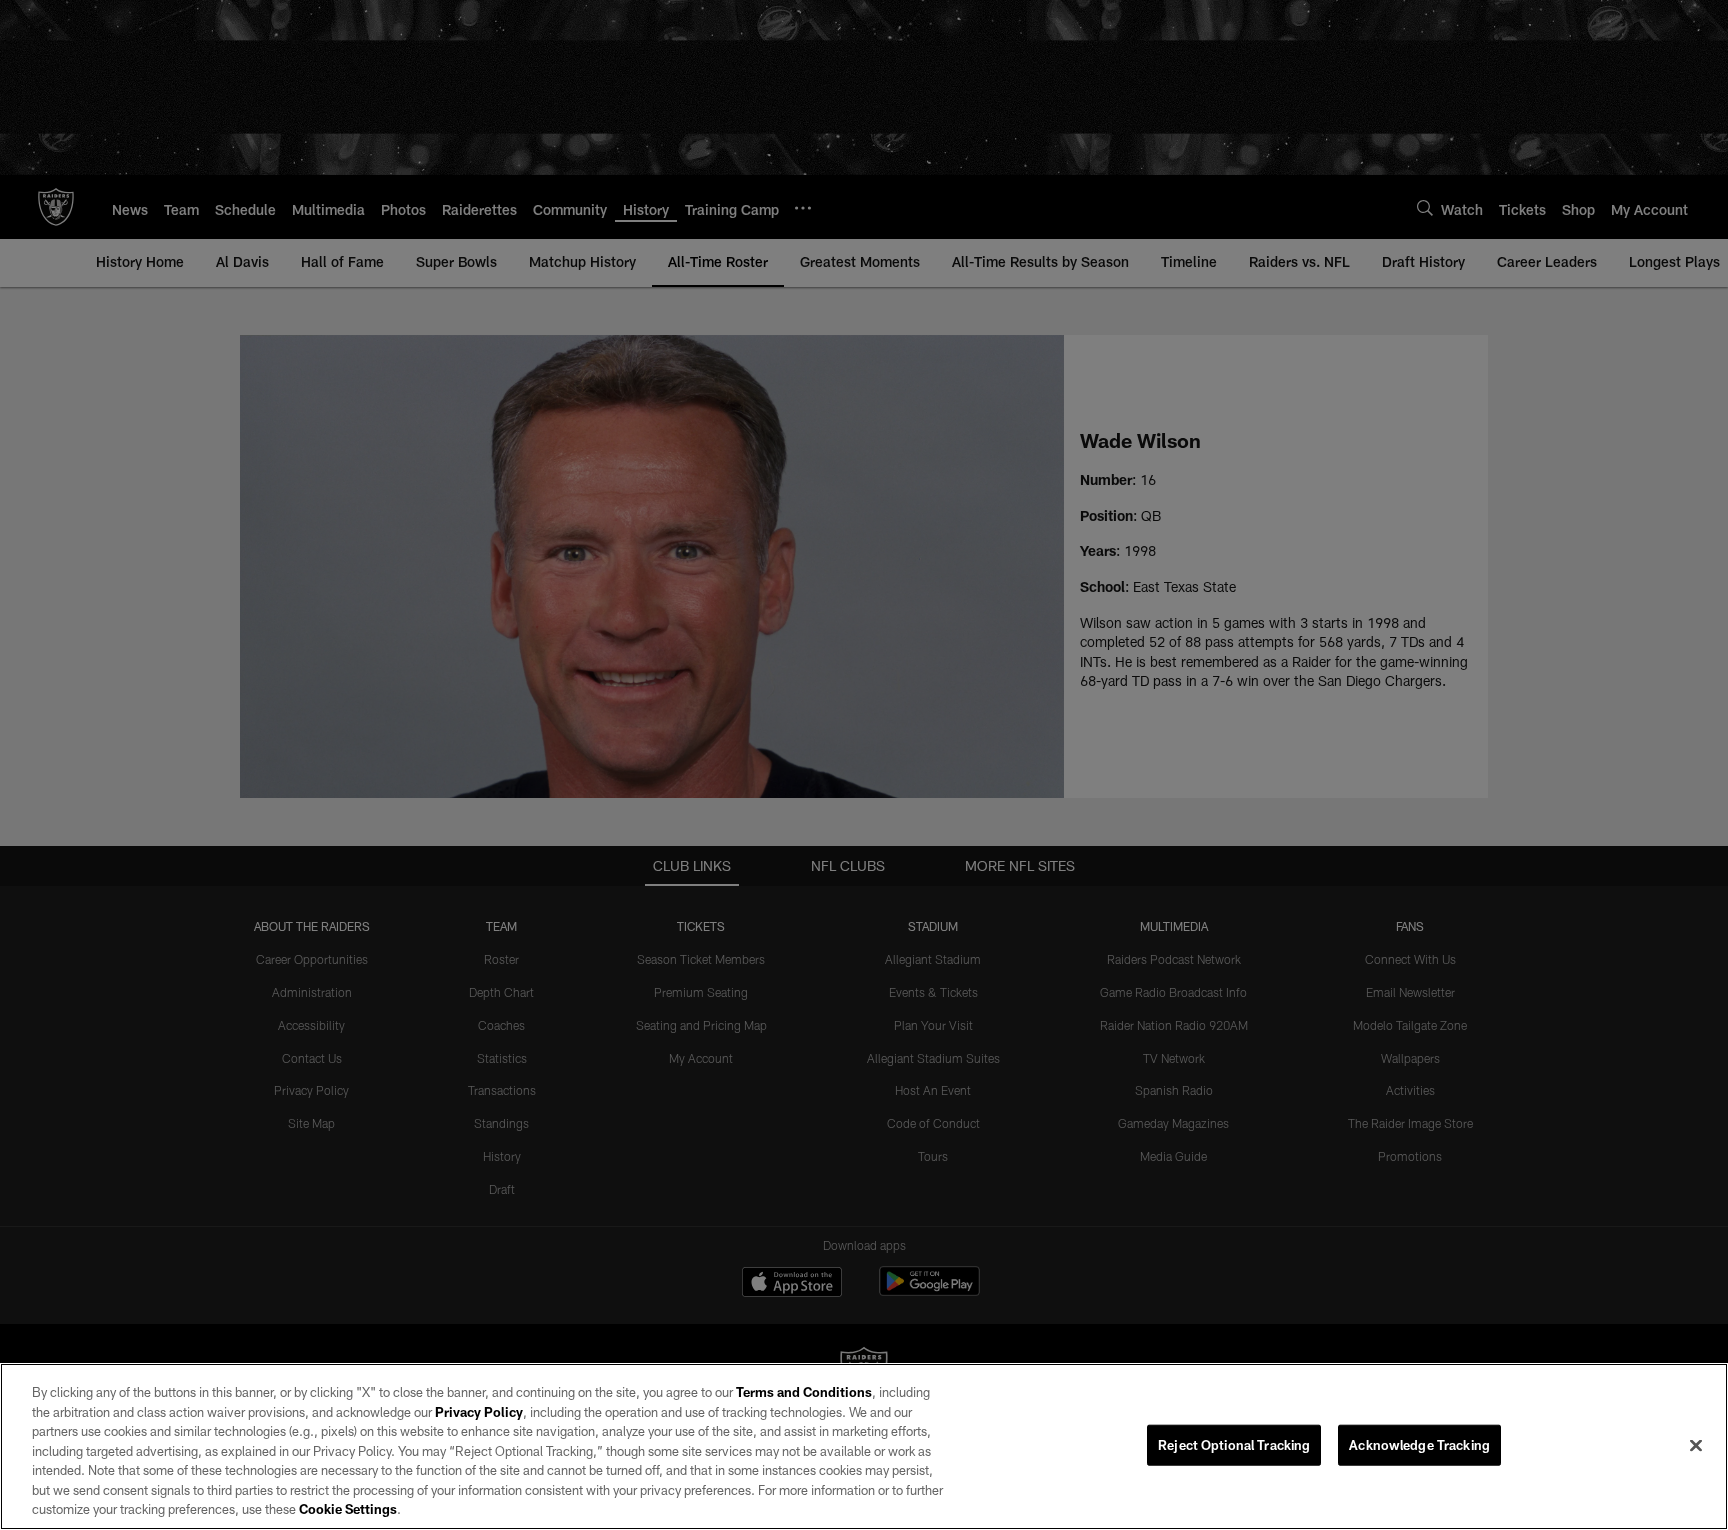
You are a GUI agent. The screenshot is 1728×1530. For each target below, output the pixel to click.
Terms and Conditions (804, 1392)
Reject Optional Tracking (1234, 1444)
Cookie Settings (348, 1509)
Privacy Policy (479, 1412)
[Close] (1696, 1445)
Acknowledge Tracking (1419, 1444)
